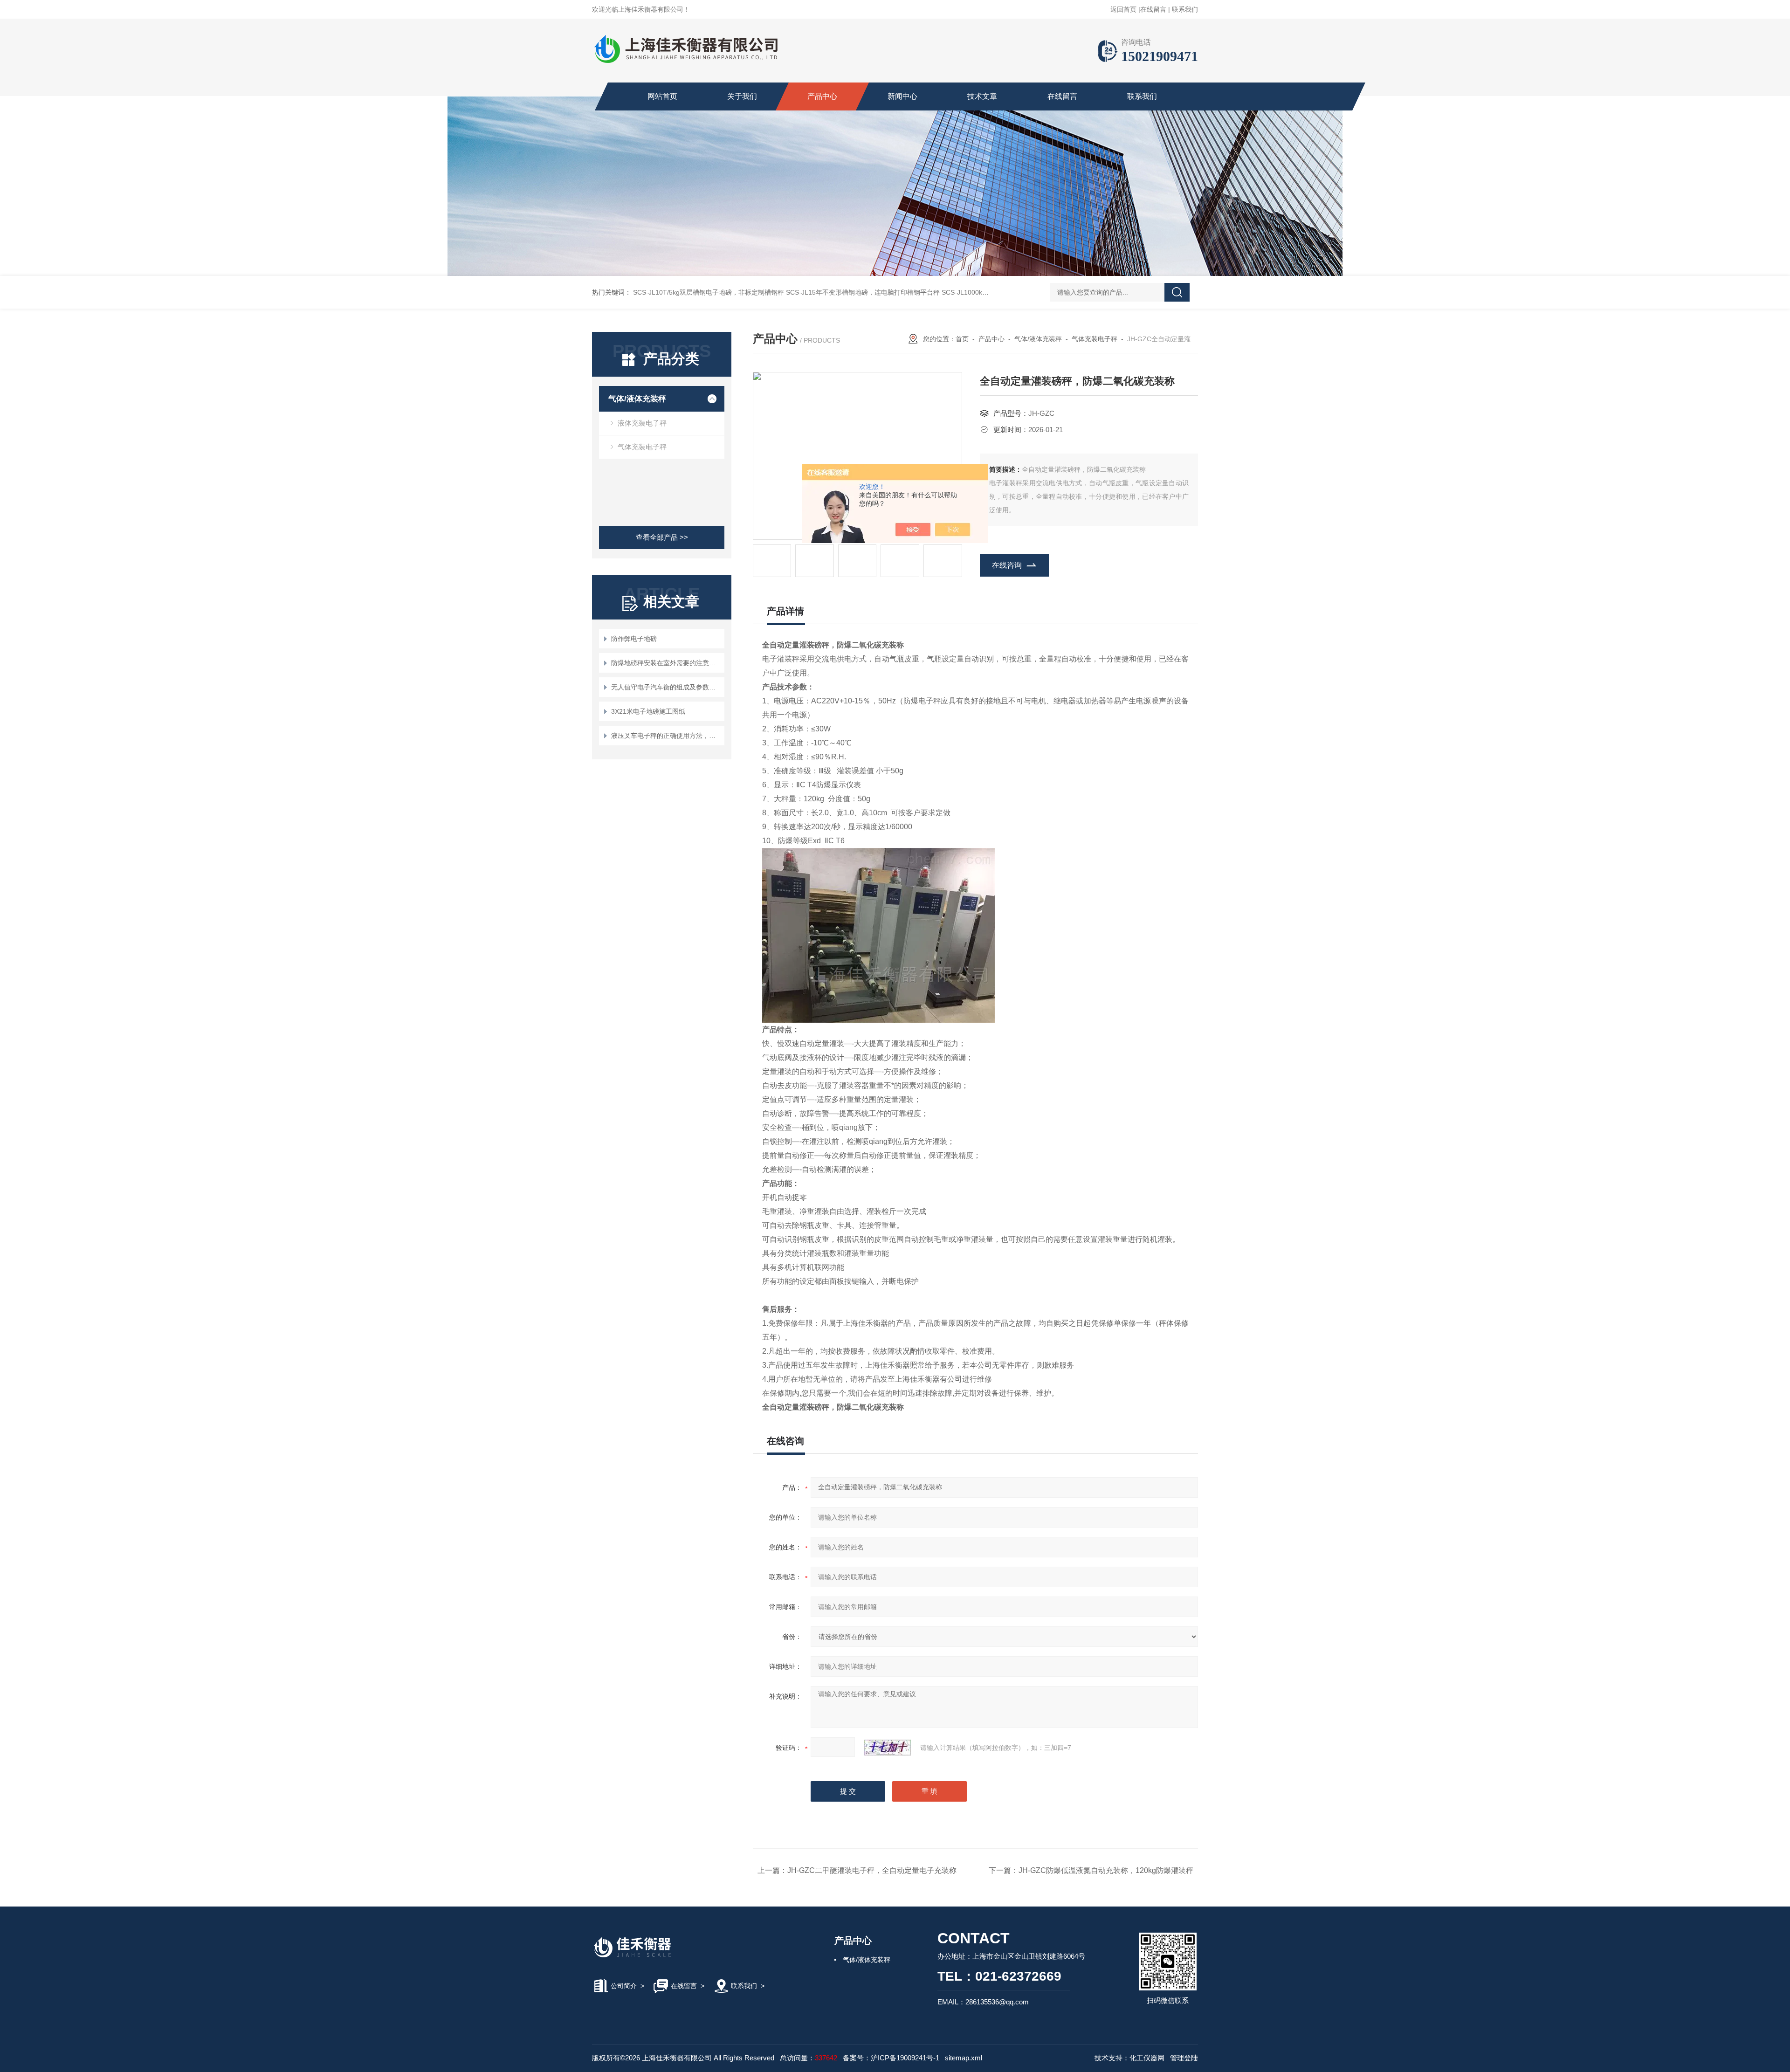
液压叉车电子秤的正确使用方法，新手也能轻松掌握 (666, 736)
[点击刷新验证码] (888, 1748)
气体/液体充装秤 (637, 399)
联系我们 (1185, 9)
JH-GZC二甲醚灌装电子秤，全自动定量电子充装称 (872, 1870)
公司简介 (624, 1986)
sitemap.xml (964, 2058)
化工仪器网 (1147, 2058)
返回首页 (1123, 9)
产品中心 (822, 96)
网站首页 (662, 96)
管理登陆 (1184, 2058)
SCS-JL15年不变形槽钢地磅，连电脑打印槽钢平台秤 (863, 292)
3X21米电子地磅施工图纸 (648, 711)
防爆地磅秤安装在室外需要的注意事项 (666, 663)
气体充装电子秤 (642, 447)
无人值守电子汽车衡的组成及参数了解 (666, 687)
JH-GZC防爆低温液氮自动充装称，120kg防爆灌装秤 (1106, 1870)
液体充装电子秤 (642, 423)
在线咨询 (1007, 565)
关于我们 (742, 96)
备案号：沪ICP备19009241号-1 (891, 2058)
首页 (962, 339)
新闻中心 (902, 96)
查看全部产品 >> (662, 537)
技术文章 (982, 96)
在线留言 (1153, 9)
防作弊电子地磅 (634, 639)
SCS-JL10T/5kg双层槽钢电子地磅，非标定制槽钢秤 (709, 292)
